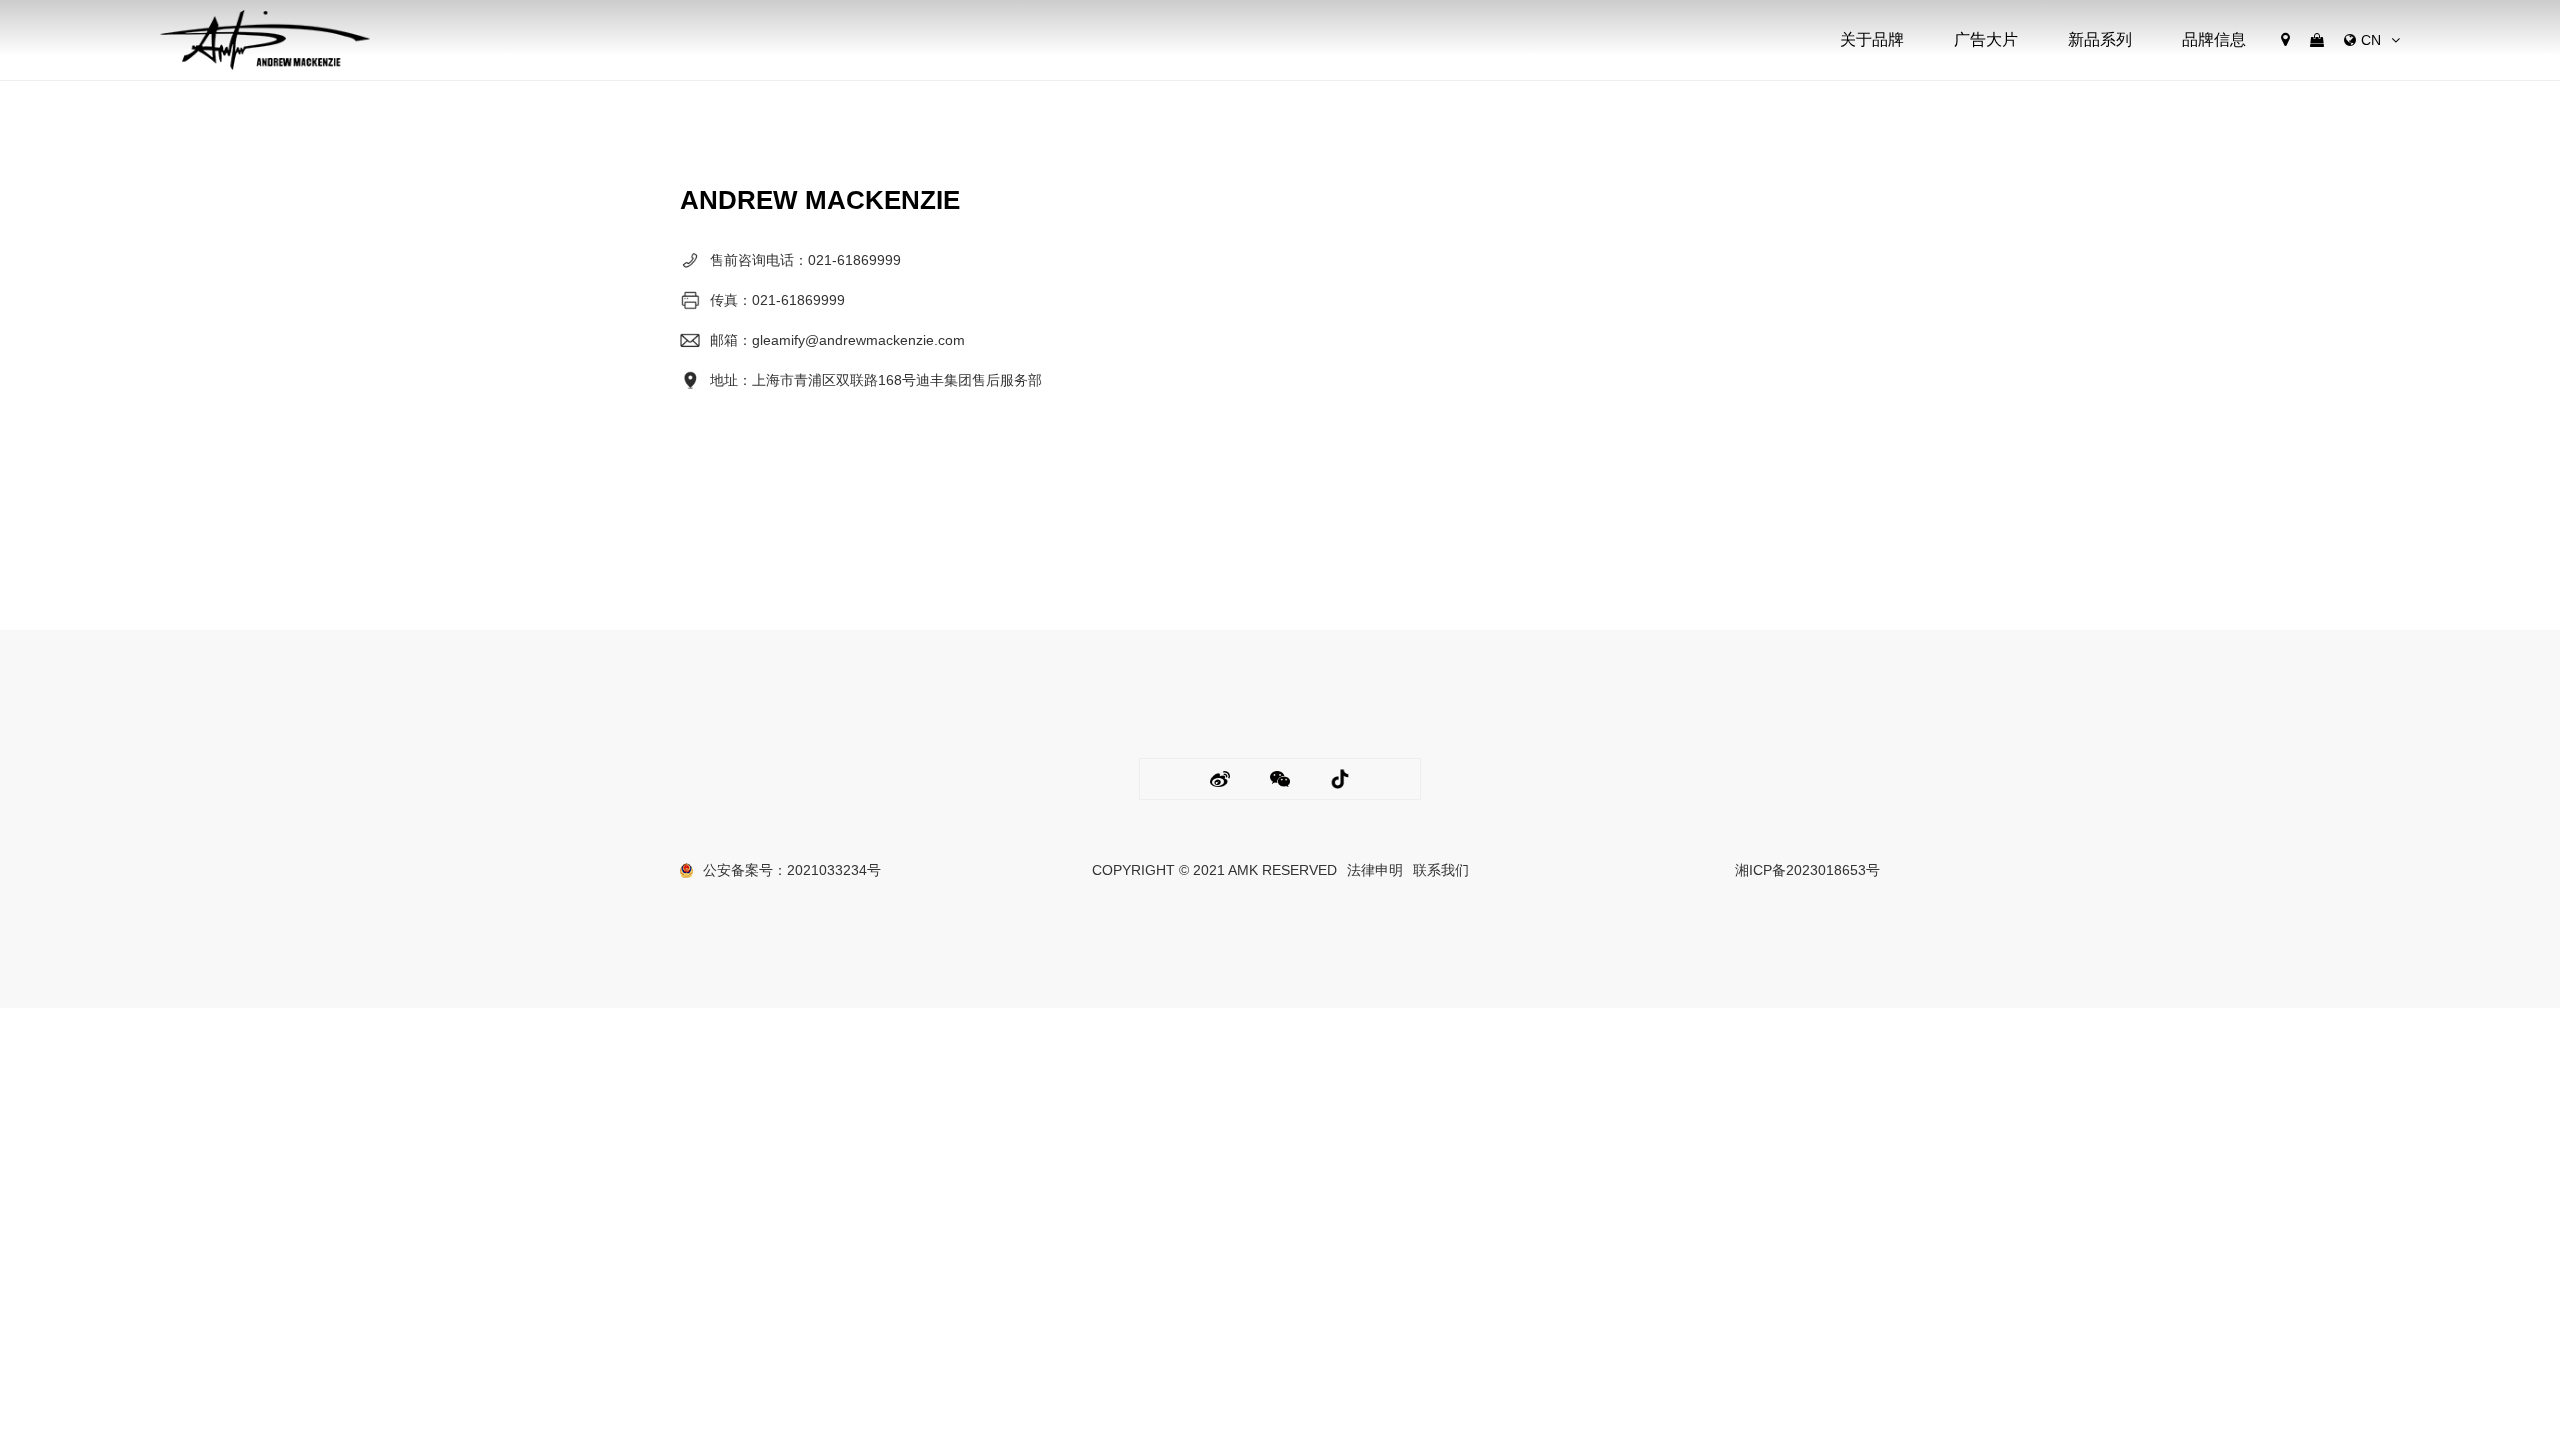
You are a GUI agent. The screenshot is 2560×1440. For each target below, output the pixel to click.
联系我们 (1441, 870)
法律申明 (1375, 870)
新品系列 (2100, 39)
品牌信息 (2214, 39)
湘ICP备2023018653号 (1807, 870)
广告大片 (1986, 39)
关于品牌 (1872, 39)
